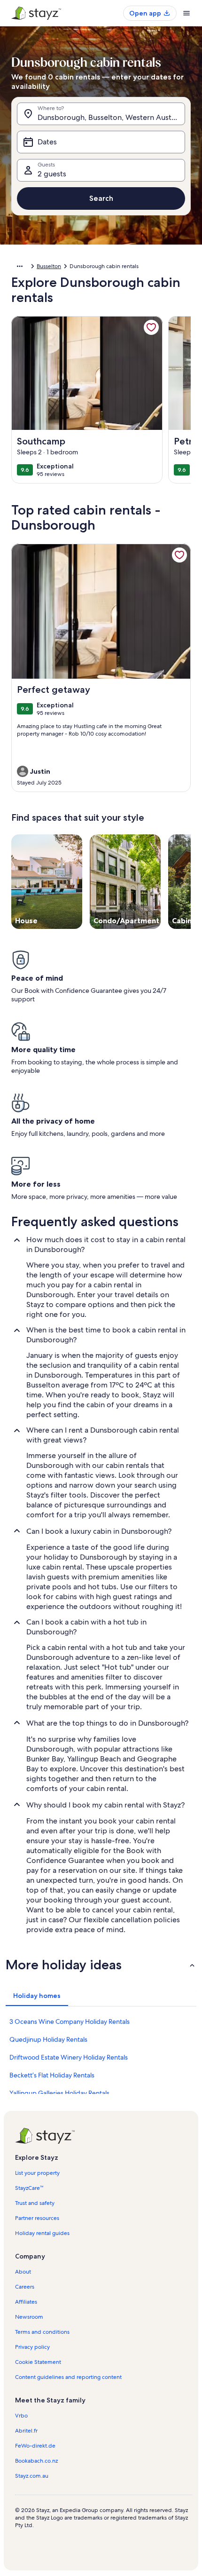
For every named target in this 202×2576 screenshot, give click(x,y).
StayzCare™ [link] (29, 2188)
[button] (101, 1965)
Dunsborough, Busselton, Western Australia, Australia (111, 117)
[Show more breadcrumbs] (20, 266)
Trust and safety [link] (35, 2203)
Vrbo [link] (21, 2416)
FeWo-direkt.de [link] (35, 2446)
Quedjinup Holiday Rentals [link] (48, 2039)
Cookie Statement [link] (38, 2362)
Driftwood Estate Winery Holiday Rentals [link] (69, 2057)
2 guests (52, 174)
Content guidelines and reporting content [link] (68, 2377)
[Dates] (101, 142)
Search (101, 198)
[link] (151, 327)
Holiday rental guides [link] (42, 2233)
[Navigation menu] (186, 13)
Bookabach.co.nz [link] (36, 2461)
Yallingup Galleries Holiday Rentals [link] (59, 2093)
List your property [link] (37, 2173)
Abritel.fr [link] (26, 2431)
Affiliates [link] (26, 2302)
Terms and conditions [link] (42, 2332)
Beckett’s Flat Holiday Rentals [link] (52, 2075)
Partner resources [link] (37, 2218)
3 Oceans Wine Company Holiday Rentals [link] (70, 2021)
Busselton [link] (49, 266)
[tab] (37, 1996)
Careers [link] (25, 2287)
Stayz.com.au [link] (32, 2476)
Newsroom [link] (29, 2317)
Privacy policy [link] (32, 2347)
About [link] (23, 2272)
